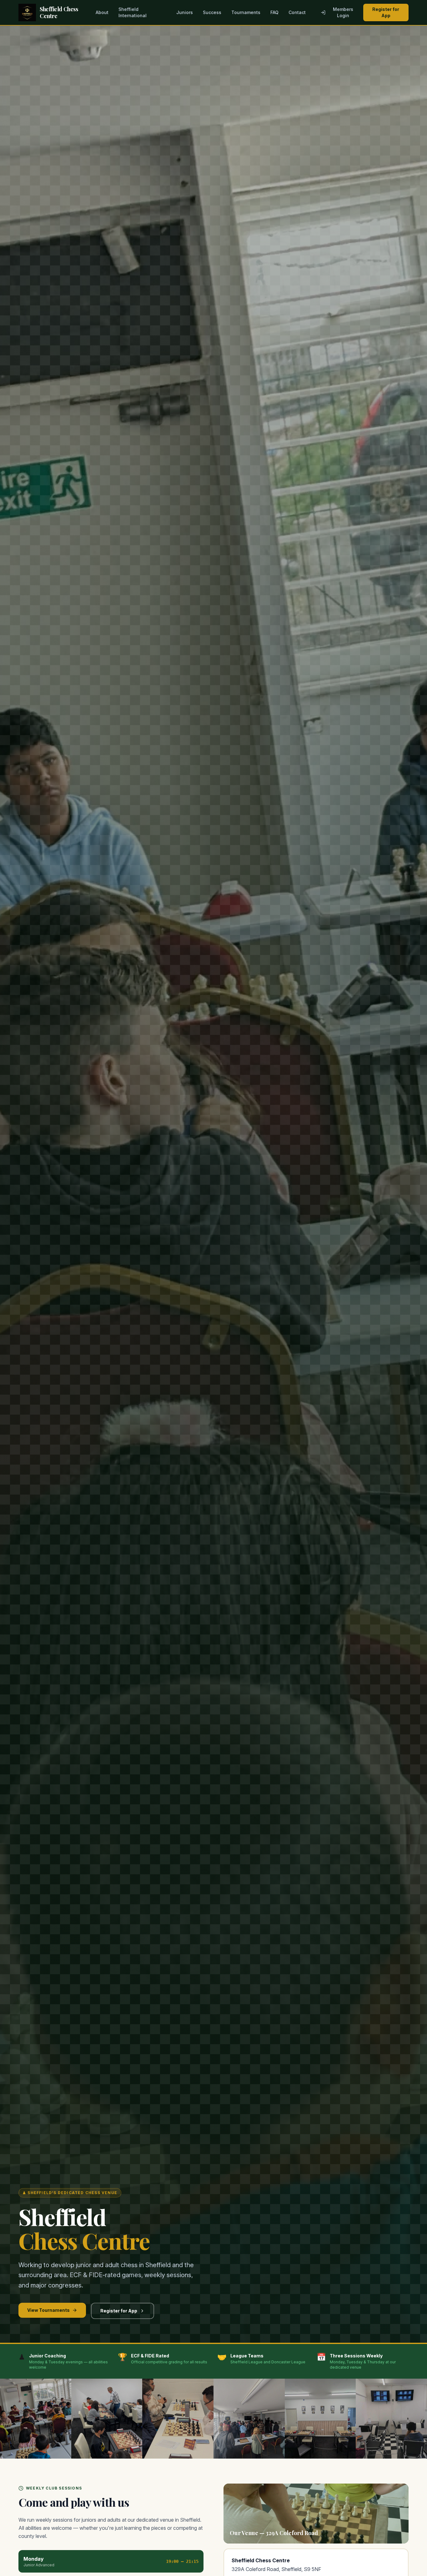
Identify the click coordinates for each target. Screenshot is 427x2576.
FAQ (274, 12)
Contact (297, 12)
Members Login (343, 12)
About (102, 12)
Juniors (185, 12)
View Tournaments (48, 2310)
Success (212, 12)
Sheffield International (133, 12)
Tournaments (246, 12)
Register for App (386, 12)
